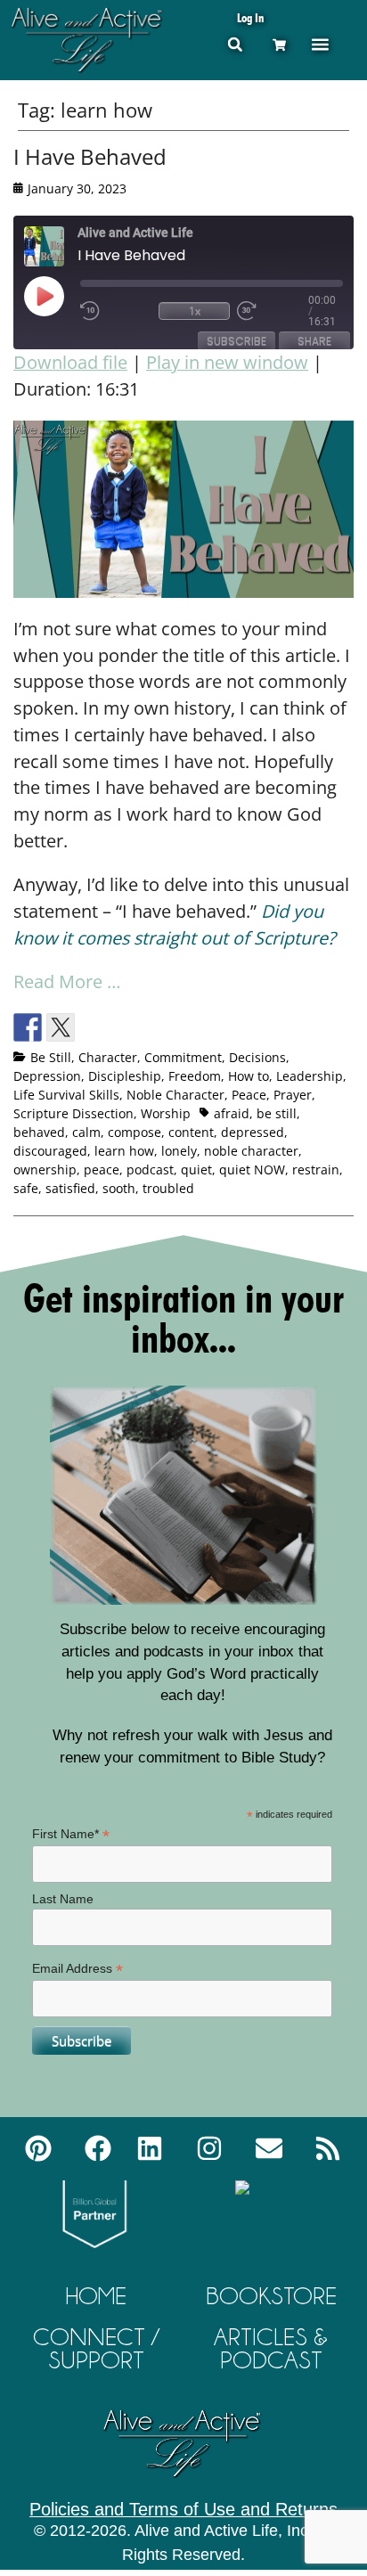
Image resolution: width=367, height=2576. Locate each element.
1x (195, 311)
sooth (119, 1188)
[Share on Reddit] (94, 1027)
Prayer (293, 1095)
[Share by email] (192, 1027)
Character (108, 1057)
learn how (124, 1151)
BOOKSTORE (271, 2296)
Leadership (310, 1076)
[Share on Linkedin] (159, 1027)
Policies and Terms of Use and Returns (183, 2509)
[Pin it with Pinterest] (126, 1027)
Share (314, 341)
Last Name (63, 1899)
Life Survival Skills (66, 1095)
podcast (150, 1169)
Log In (250, 17)
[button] (235, 44)
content (191, 1132)
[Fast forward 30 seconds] (273, 311)
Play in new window (227, 362)
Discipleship (125, 1076)
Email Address (77, 1969)
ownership (45, 1169)
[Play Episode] (60, 296)
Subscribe (237, 341)
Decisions (257, 1057)
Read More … (67, 981)
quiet (196, 1169)
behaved (39, 1132)
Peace (249, 1095)
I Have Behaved (90, 156)
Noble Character (175, 1095)
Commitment (183, 1057)
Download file (70, 362)
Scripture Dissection (73, 1113)
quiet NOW (252, 1169)
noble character (251, 1151)
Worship (166, 1113)
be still (277, 1113)
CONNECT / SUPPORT (96, 2348)
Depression (47, 1076)
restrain (316, 1169)
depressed (253, 1132)
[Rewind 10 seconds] (116, 311)
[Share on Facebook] (28, 1027)
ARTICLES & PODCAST (271, 2348)
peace (102, 1169)
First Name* (71, 1834)
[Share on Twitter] (61, 1027)
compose (135, 1132)
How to (249, 1076)
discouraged (50, 1151)
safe (26, 1188)
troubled (168, 1188)
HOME (96, 2296)
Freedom (195, 1076)
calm (86, 1132)
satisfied (70, 1188)
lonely (179, 1151)
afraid (232, 1113)
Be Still (51, 1057)
